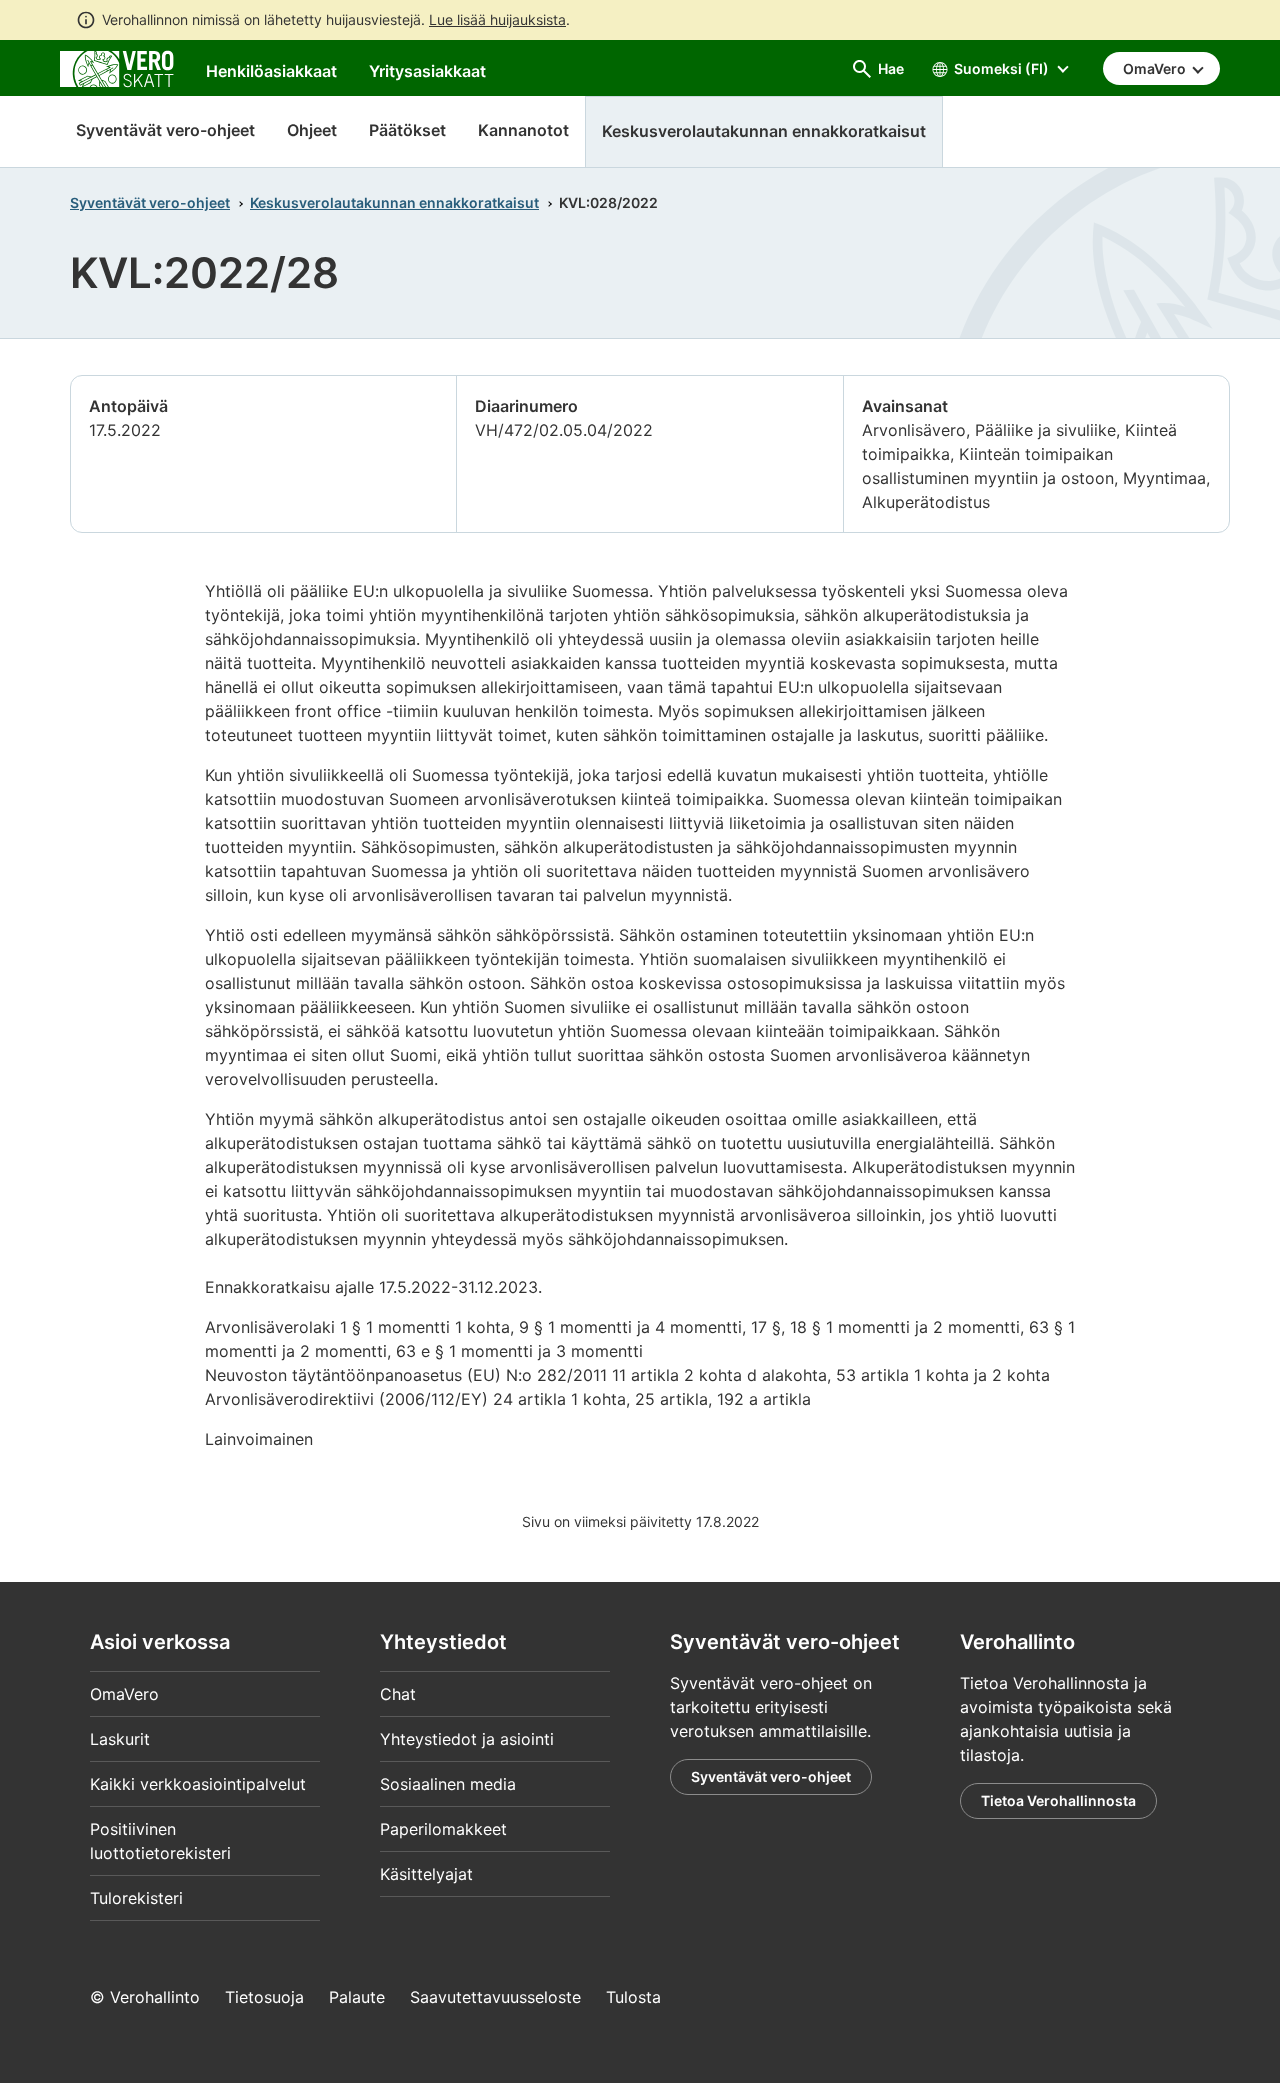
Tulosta (633, 1997)
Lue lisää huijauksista (497, 19)
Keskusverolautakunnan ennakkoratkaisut (394, 202)
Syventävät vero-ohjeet (165, 130)
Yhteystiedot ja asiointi (467, 1739)
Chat (398, 1694)
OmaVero (124, 1694)
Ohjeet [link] (312, 130)
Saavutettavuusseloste (495, 1997)
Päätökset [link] (407, 130)
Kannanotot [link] (523, 130)
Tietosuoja (264, 1997)
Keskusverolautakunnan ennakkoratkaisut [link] (764, 131)
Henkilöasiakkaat (271, 71)
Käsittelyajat (426, 1874)
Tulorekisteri (136, 1898)
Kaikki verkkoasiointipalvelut (198, 1784)
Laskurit (120, 1739)
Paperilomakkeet (443, 1829)
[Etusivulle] (117, 67)
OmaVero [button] (1156, 68)
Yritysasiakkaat (427, 71)
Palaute (357, 1997)
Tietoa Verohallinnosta (1058, 1800)
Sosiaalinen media (448, 1784)
